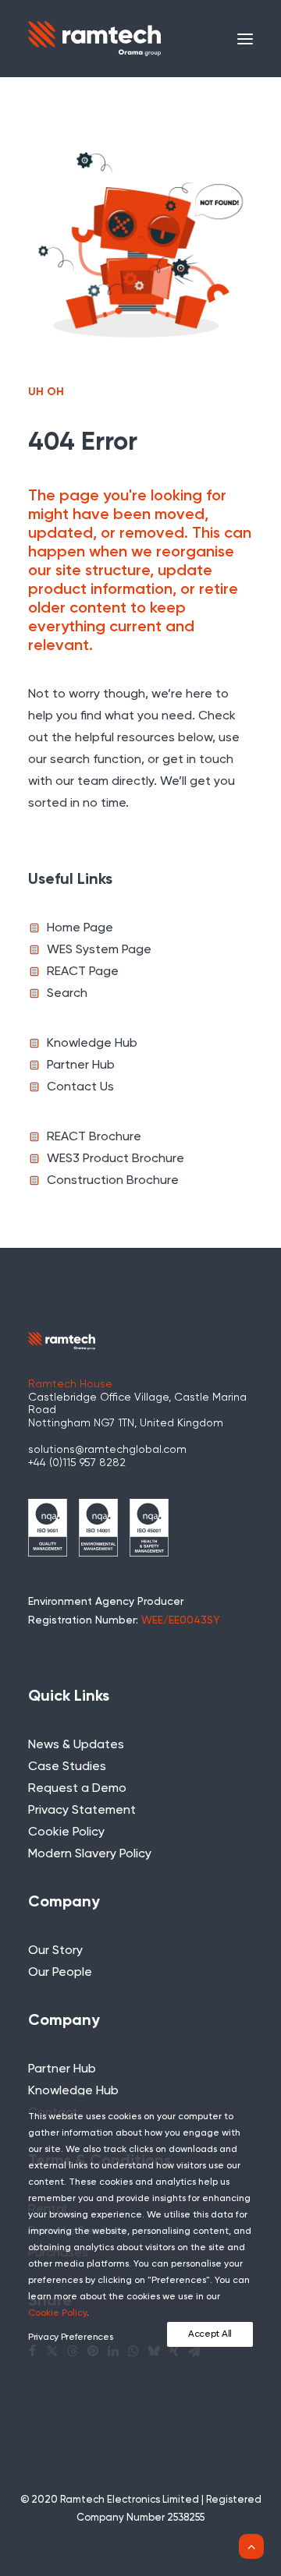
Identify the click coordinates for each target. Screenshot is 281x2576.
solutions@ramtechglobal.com (107, 1450)
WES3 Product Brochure (116, 1159)
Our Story (55, 1951)
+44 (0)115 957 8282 (77, 1463)
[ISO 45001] (149, 1528)
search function (96, 760)
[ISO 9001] (48, 1528)
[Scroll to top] (251, 2546)
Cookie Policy (66, 1832)
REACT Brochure (94, 1137)
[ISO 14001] (98, 1528)
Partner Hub (81, 1065)
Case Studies (67, 1767)
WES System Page (99, 950)
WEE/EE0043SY (181, 1620)
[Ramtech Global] (94, 39)
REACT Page (83, 972)
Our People (60, 1973)
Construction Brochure (113, 1181)
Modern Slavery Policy (90, 1854)
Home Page (80, 928)
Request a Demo (77, 1789)
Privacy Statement (82, 1811)
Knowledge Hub (92, 1044)
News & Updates (76, 1745)
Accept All (210, 2334)
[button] (245, 39)
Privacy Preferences (70, 2337)
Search (67, 994)
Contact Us (80, 1087)
